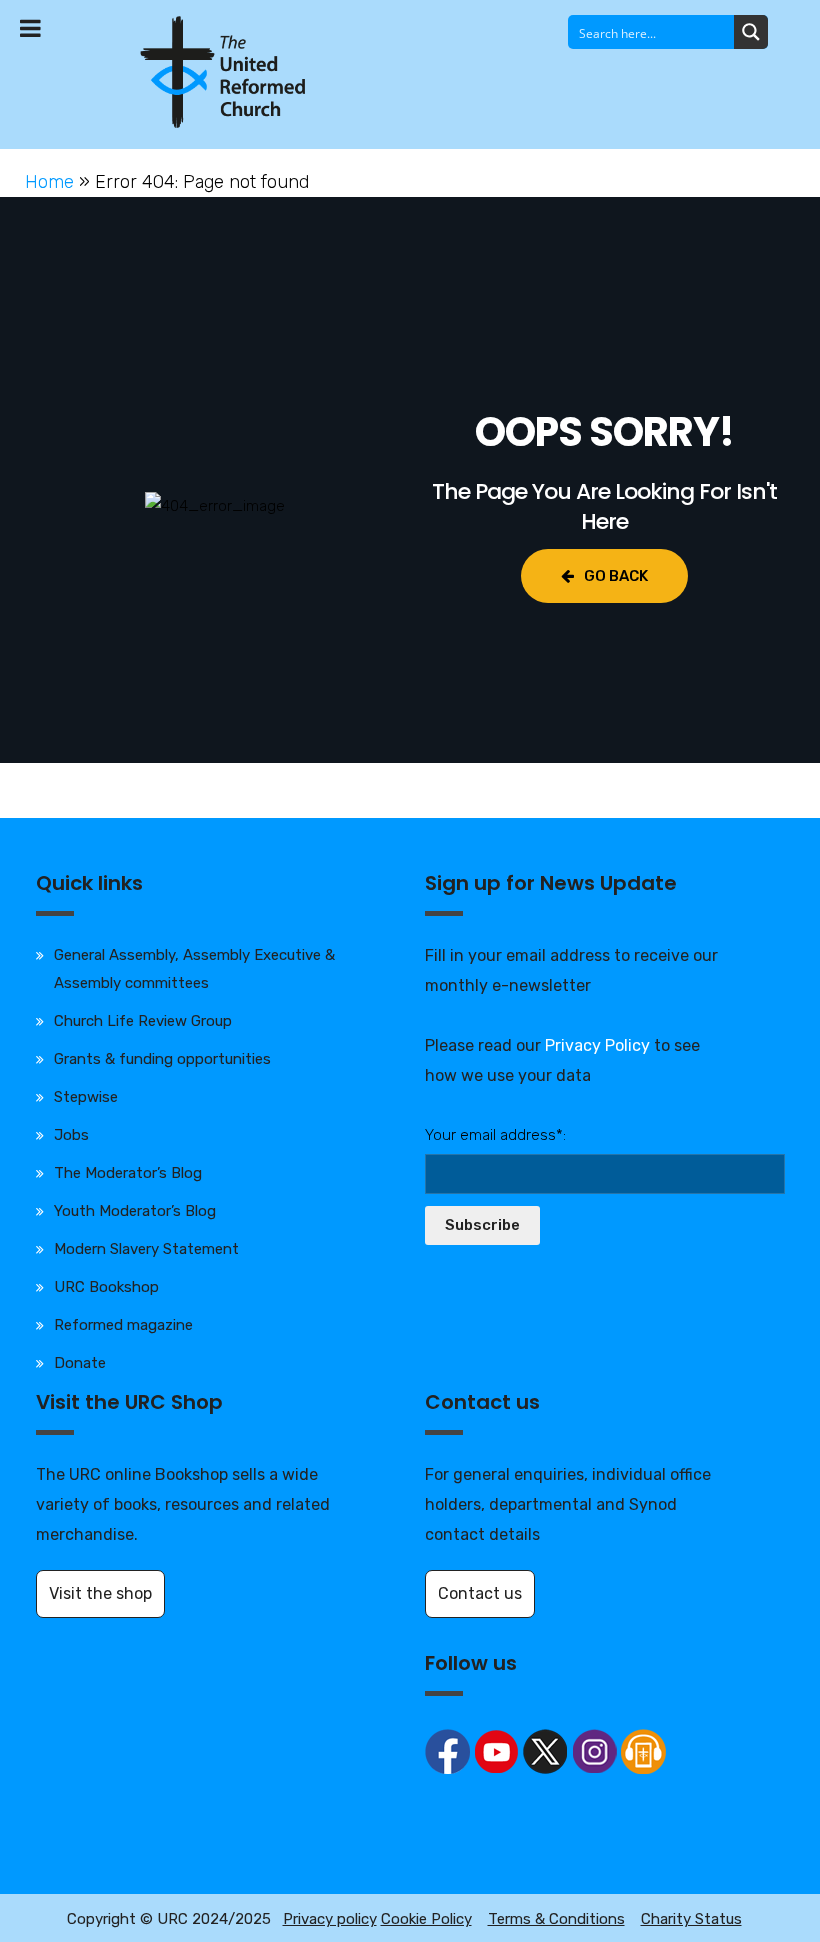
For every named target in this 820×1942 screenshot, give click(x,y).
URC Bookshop (106, 1287)
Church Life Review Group (143, 1021)
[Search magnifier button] (751, 32)
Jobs (71, 1135)
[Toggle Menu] (30, 28)
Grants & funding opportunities (162, 1059)
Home (49, 182)
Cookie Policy (426, 1919)
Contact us (480, 1593)
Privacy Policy (597, 1045)
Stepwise (86, 1097)
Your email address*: (495, 1135)
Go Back (616, 576)
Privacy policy (330, 1919)
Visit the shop (100, 1593)
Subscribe (482, 1225)
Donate (80, 1363)
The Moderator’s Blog (128, 1173)
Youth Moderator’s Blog (135, 1211)
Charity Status (691, 1919)
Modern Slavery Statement (146, 1249)
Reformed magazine (123, 1325)
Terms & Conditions (556, 1919)
